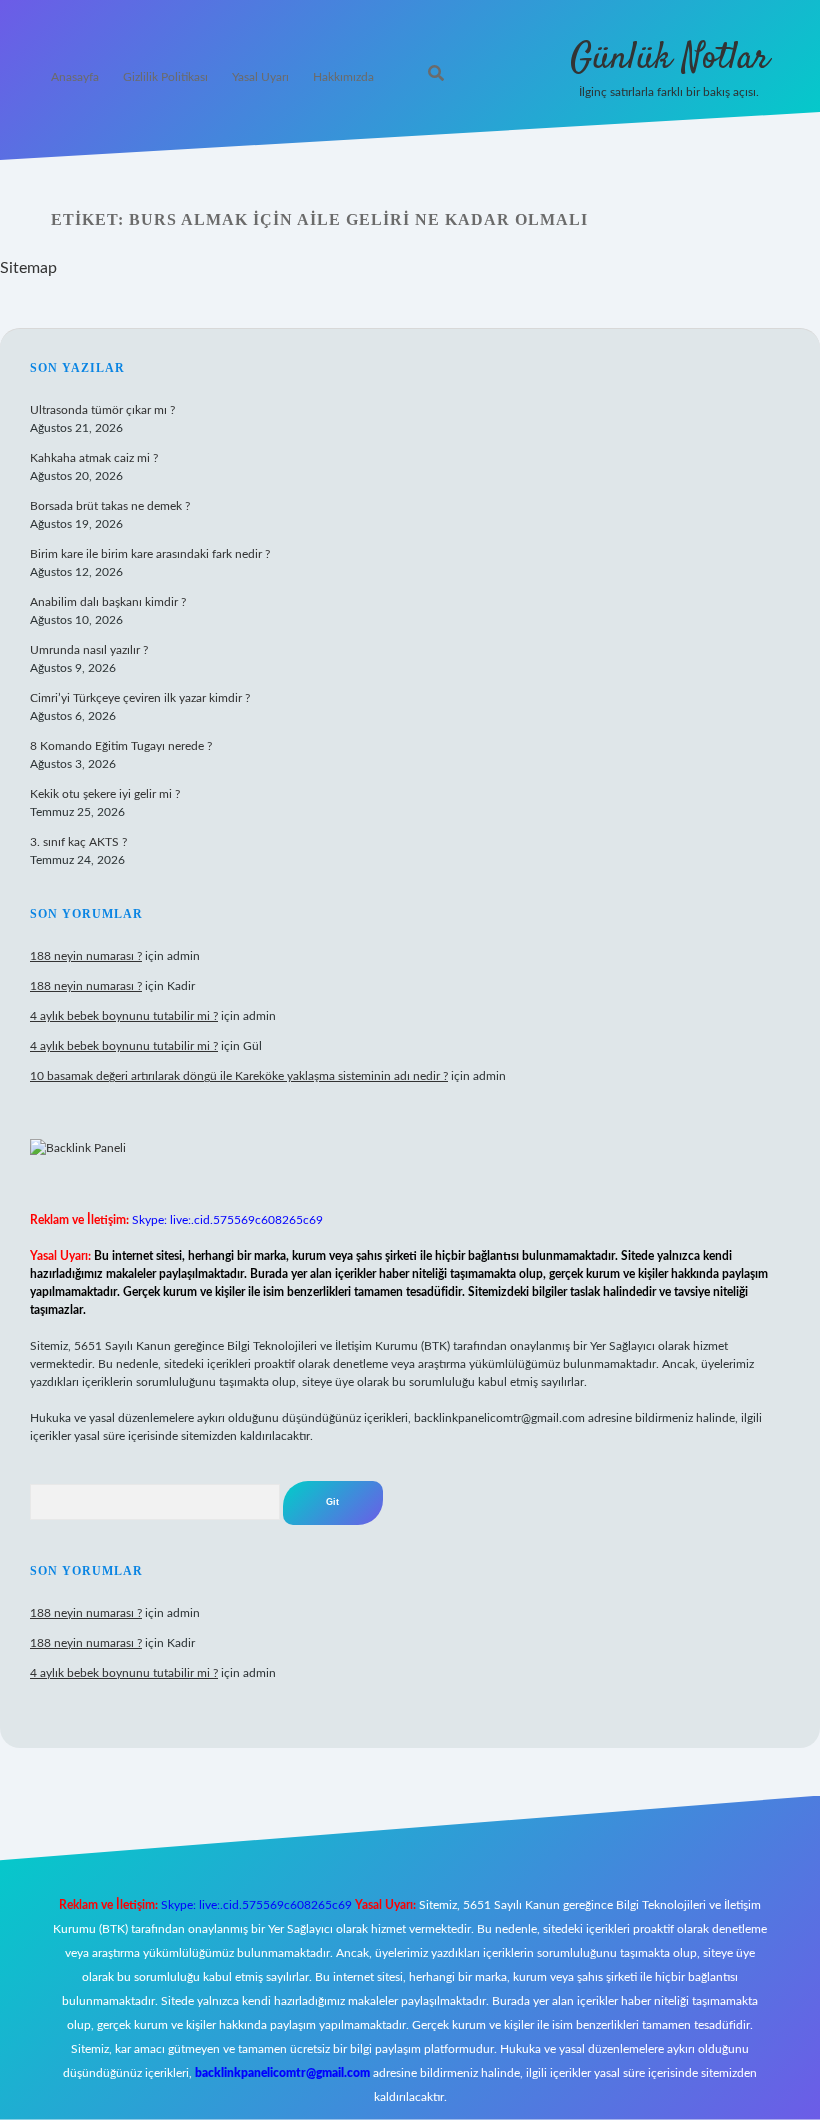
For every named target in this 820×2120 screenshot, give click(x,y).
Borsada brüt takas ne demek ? (110, 506)
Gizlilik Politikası (165, 77)
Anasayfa (75, 77)
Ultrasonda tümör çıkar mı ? (102, 410)
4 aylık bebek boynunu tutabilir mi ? (124, 1016)
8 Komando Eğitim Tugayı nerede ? (121, 746)
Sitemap (28, 268)
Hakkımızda (343, 77)
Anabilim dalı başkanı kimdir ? (108, 602)
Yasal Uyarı (260, 77)
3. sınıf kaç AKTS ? (78, 842)
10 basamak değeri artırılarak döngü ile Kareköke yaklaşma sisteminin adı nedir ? (239, 1076)
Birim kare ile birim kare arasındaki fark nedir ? (150, 554)
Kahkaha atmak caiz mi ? (94, 458)
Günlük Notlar (669, 58)
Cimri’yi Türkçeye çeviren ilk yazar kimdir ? (140, 698)
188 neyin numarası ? (86, 956)
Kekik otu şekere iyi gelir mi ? (105, 794)
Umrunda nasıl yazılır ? (89, 650)
